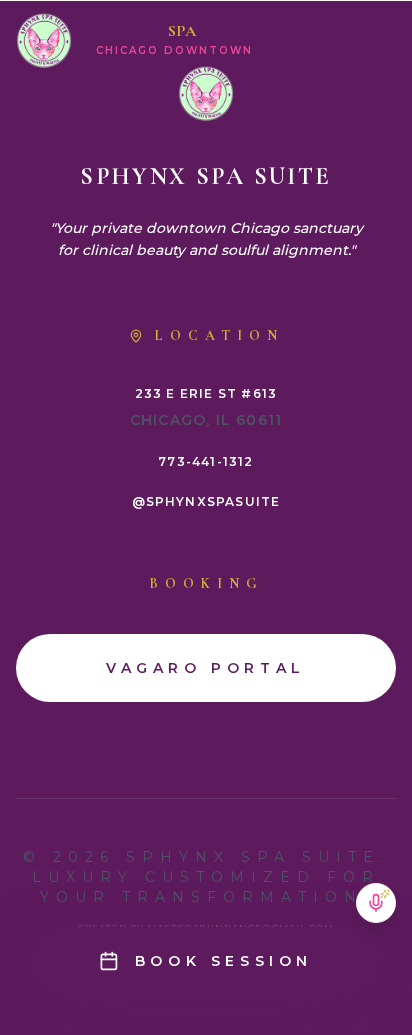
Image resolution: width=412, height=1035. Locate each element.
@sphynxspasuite (206, 501)
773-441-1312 (205, 461)
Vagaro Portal (206, 170)
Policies (206, 77)
